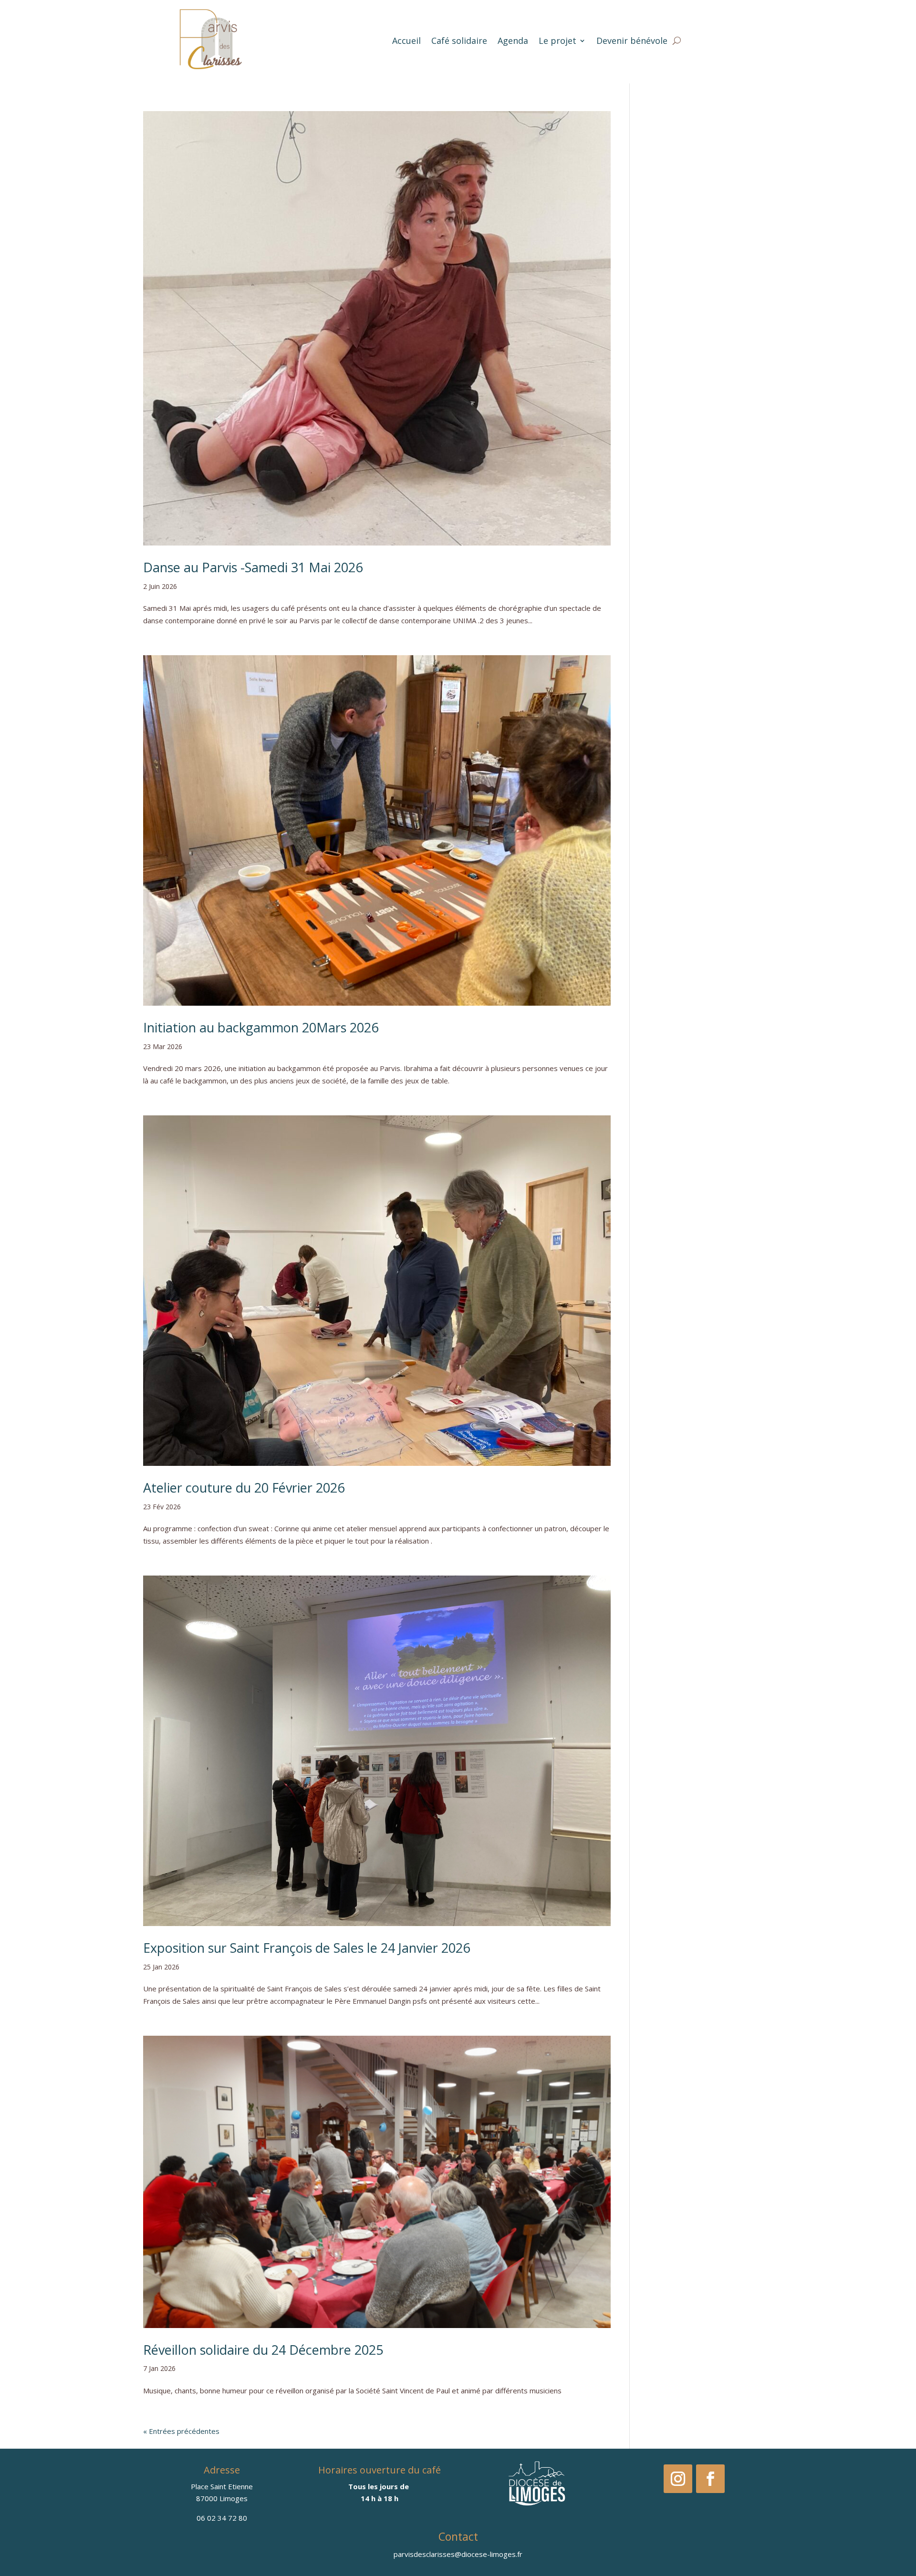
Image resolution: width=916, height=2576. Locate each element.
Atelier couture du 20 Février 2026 (244, 1488)
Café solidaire (459, 41)
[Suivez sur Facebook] (710, 2479)
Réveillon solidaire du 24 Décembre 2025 (263, 2350)
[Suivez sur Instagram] (678, 2479)
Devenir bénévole (632, 41)
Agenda (513, 41)
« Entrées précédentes (181, 2431)
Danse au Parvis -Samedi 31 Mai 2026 (253, 567)
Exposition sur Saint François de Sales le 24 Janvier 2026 (307, 1948)
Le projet (557, 41)
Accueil (406, 41)
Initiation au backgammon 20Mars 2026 (261, 1027)
